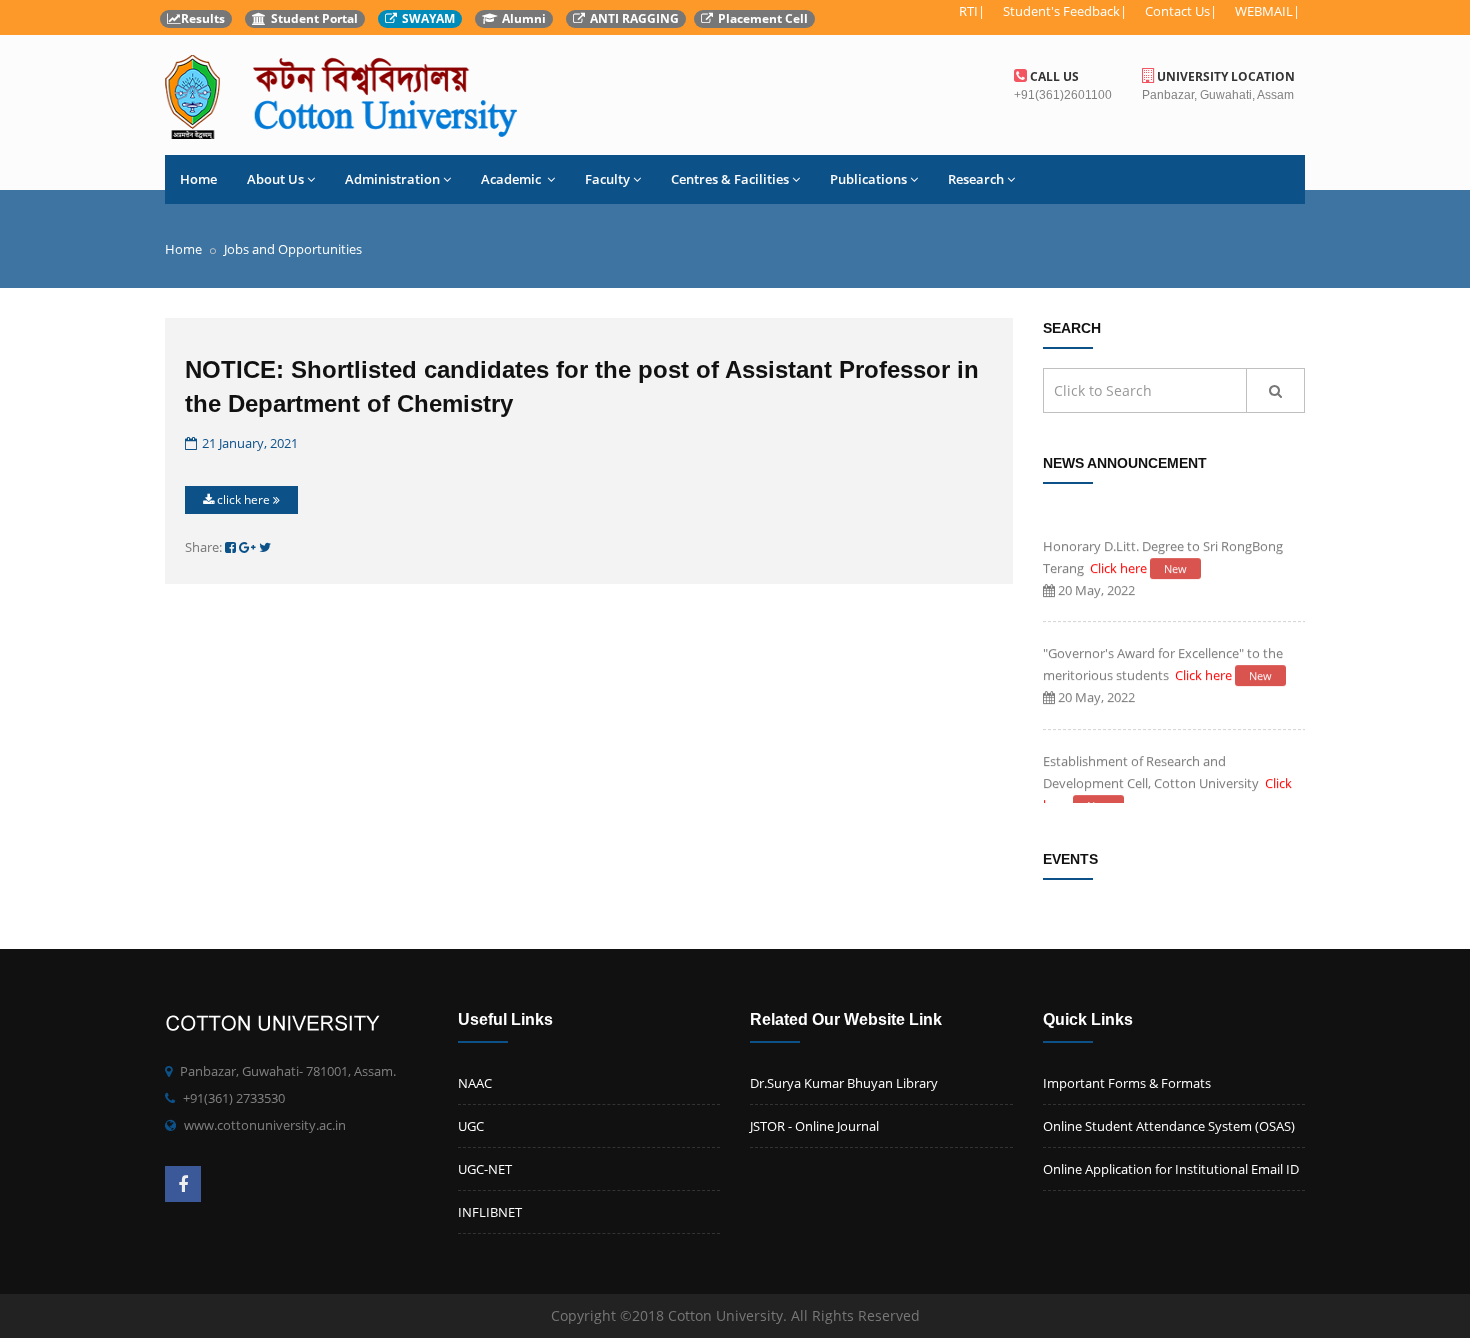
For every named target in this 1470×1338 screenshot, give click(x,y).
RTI (968, 11)
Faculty (607, 179)
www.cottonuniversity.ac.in (265, 1125)
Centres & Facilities (730, 179)
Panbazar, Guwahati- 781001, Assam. (288, 1071)
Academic (512, 179)
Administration (392, 179)
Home (198, 179)
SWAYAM (428, 18)
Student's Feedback (1061, 11)
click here (243, 499)
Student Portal (314, 18)
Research (976, 179)
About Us (275, 179)
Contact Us (1177, 11)
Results (203, 18)
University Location (1224, 76)
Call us (1053, 76)
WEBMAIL (1264, 11)
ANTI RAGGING (634, 18)
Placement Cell (763, 18)
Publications (868, 179)
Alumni (524, 18)
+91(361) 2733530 (234, 1098)
